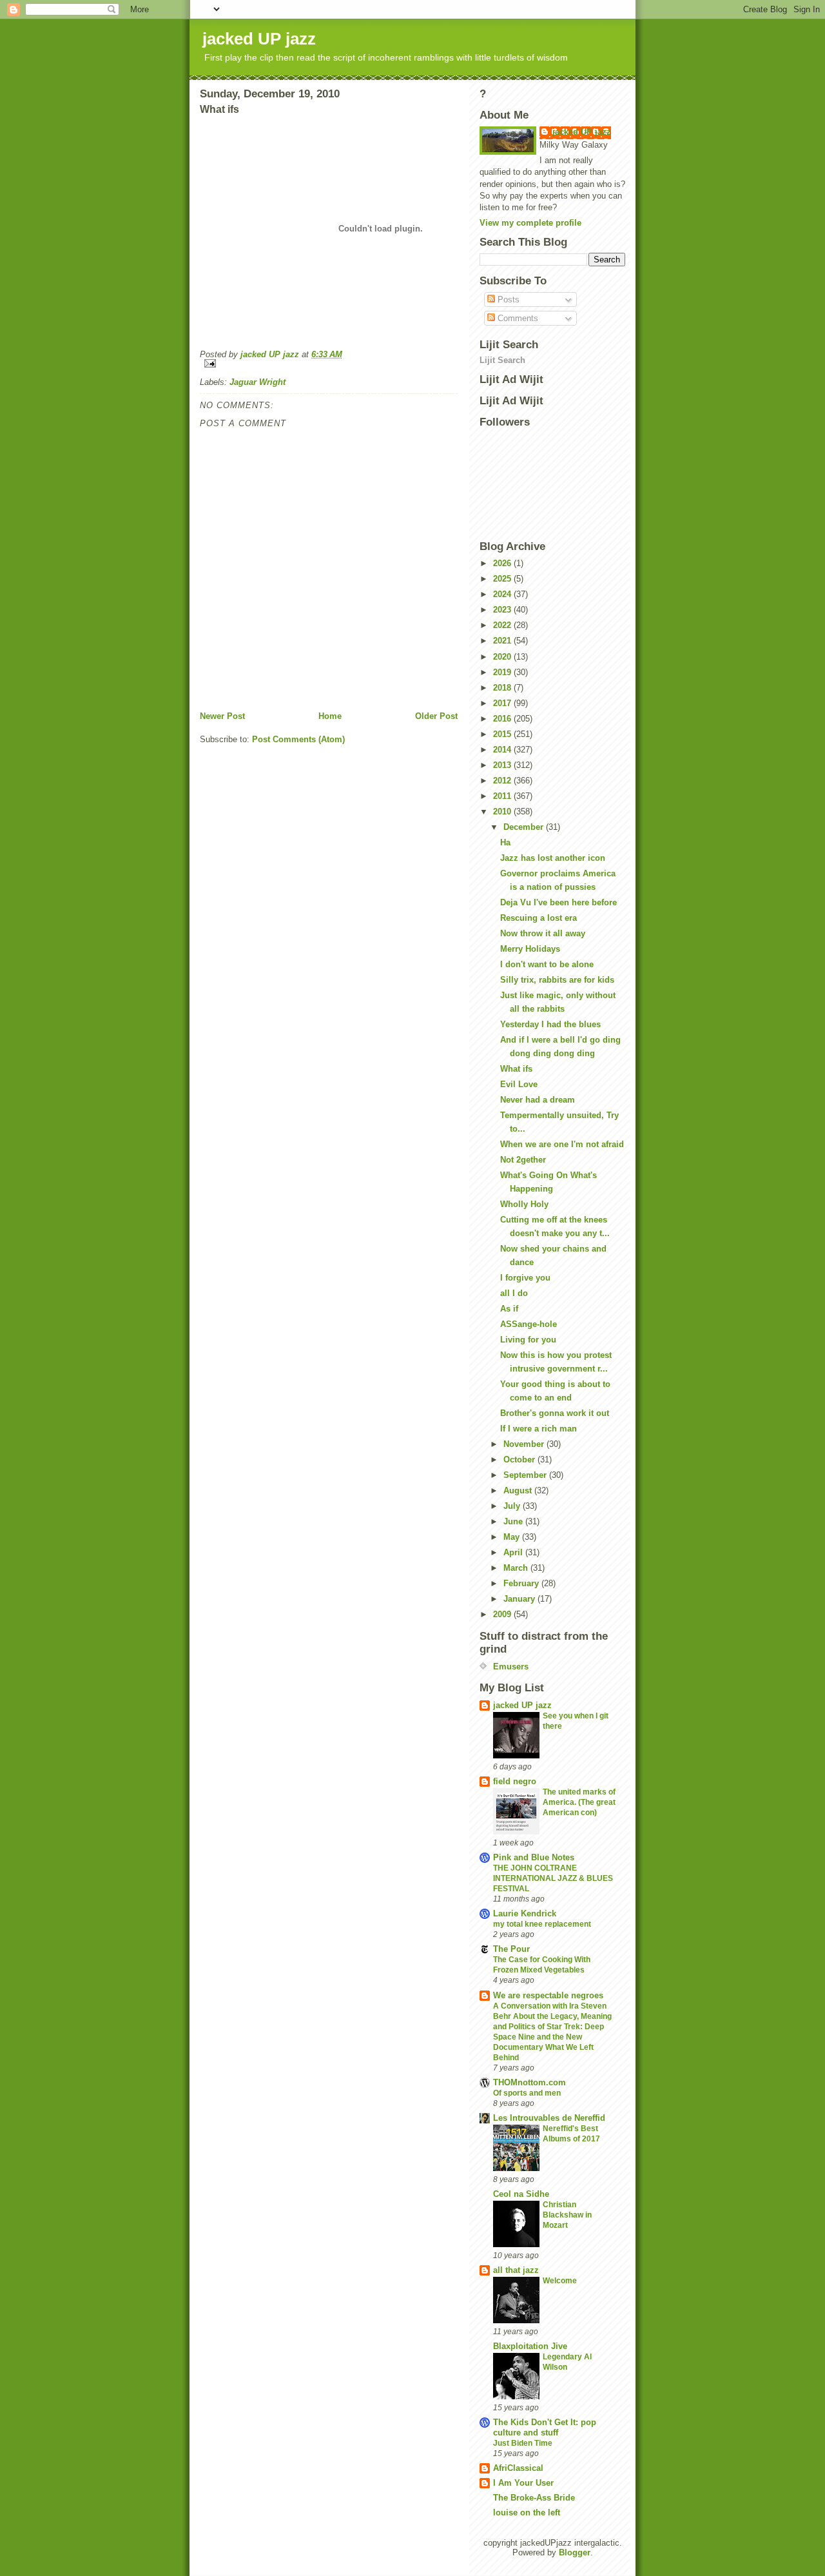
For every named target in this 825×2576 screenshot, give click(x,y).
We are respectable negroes (548, 1995)
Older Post (436, 716)
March (517, 1568)
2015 (503, 734)
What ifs (516, 1069)
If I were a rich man (539, 1429)
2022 (503, 625)
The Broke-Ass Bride (534, 2498)
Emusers (511, 1667)
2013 (503, 765)
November (525, 1444)
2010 (503, 811)
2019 (503, 672)
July (513, 1506)
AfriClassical (518, 2468)
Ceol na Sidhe (521, 2194)
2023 (503, 610)
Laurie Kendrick (525, 1913)
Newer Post (222, 716)
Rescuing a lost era (539, 918)
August (519, 1490)
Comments (517, 318)
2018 (503, 688)
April (514, 1552)
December (525, 827)
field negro (515, 1781)
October (520, 1460)
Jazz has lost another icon (553, 858)
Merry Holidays (530, 949)
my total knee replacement (542, 1924)
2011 (503, 796)
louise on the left (527, 2512)
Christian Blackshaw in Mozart (567, 2215)
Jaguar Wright (257, 382)
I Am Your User (523, 2483)
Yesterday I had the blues (550, 1024)
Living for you (528, 1340)
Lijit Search (502, 360)
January (520, 1599)
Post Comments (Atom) (298, 739)
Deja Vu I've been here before (558, 902)
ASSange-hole (529, 1324)
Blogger (575, 2552)
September (526, 1475)
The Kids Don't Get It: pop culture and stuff (545, 2427)
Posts (507, 300)
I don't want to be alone (547, 964)
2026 (503, 563)
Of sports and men (527, 2093)
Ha (505, 842)
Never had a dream (538, 1100)
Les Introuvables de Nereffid (549, 2118)
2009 (503, 1614)
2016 (503, 719)
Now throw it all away (543, 933)
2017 (503, 703)
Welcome (560, 2281)
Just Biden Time (523, 2443)
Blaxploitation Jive (530, 2346)
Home (330, 716)
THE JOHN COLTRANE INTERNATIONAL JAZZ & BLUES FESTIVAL (553, 1878)
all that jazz (516, 2270)
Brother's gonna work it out (555, 1413)
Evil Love (519, 1084)
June (514, 1521)
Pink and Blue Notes (534, 1857)
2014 (503, 750)
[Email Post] (329, 363)
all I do (514, 1293)
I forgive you (525, 1278)
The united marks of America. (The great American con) (579, 1802)
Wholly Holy (524, 1204)
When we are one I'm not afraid (562, 1144)
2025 (503, 579)
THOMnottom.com (529, 2082)
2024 (503, 594)
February (522, 1583)
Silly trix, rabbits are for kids (557, 980)
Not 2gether (523, 1160)
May (513, 1537)
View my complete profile (530, 223)
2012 (503, 781)
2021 (503, 641)
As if (509, 1309)
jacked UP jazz (259, 39)
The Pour (511, 1949)
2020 (503, 657)
